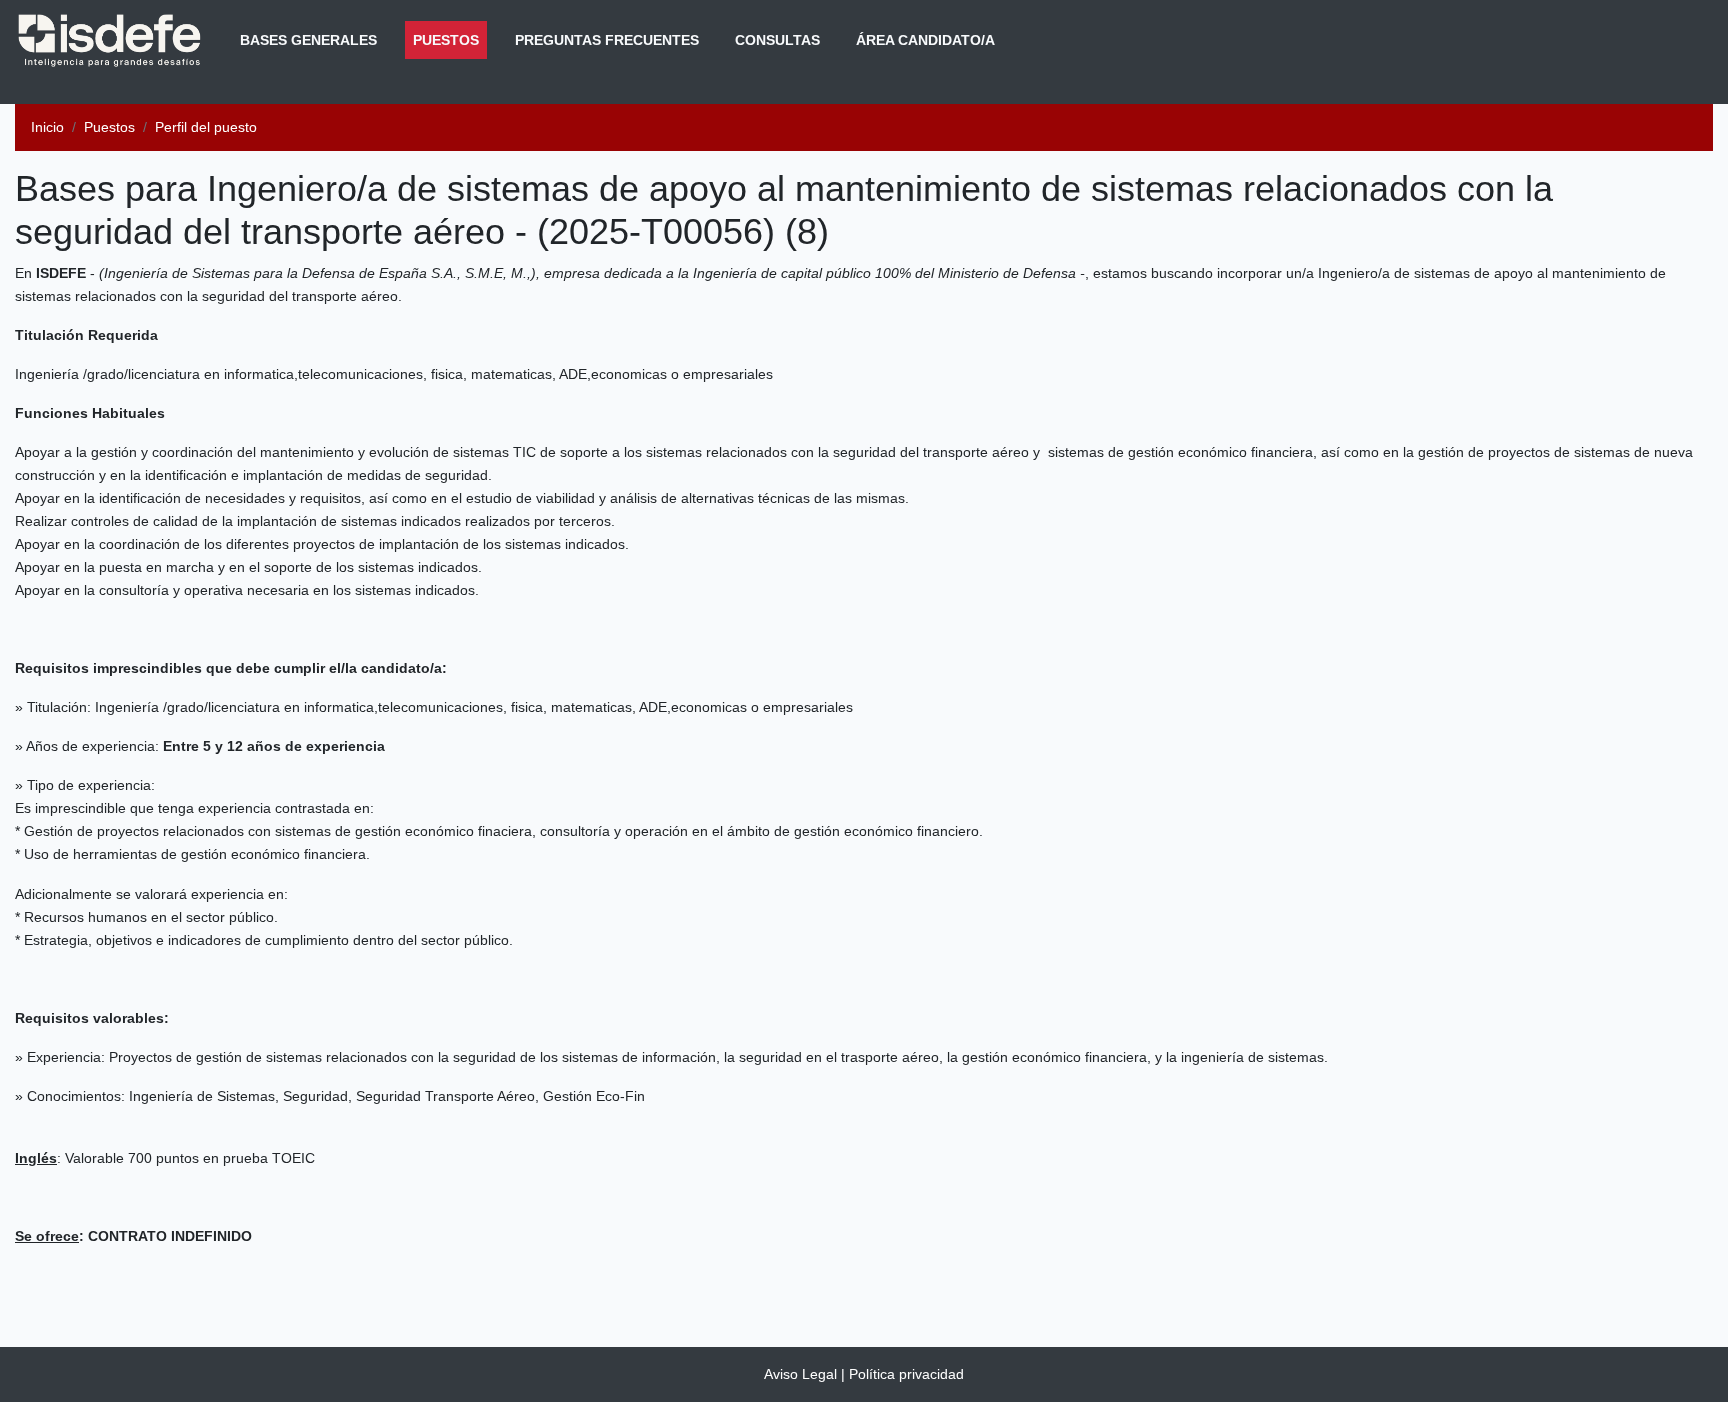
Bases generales (308, 40)
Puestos (450, 39)
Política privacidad (906, 1374)
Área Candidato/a (925, 40)
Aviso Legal (800, 1374)
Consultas (777, 40)
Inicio (47, 127)
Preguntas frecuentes (607, 40)
